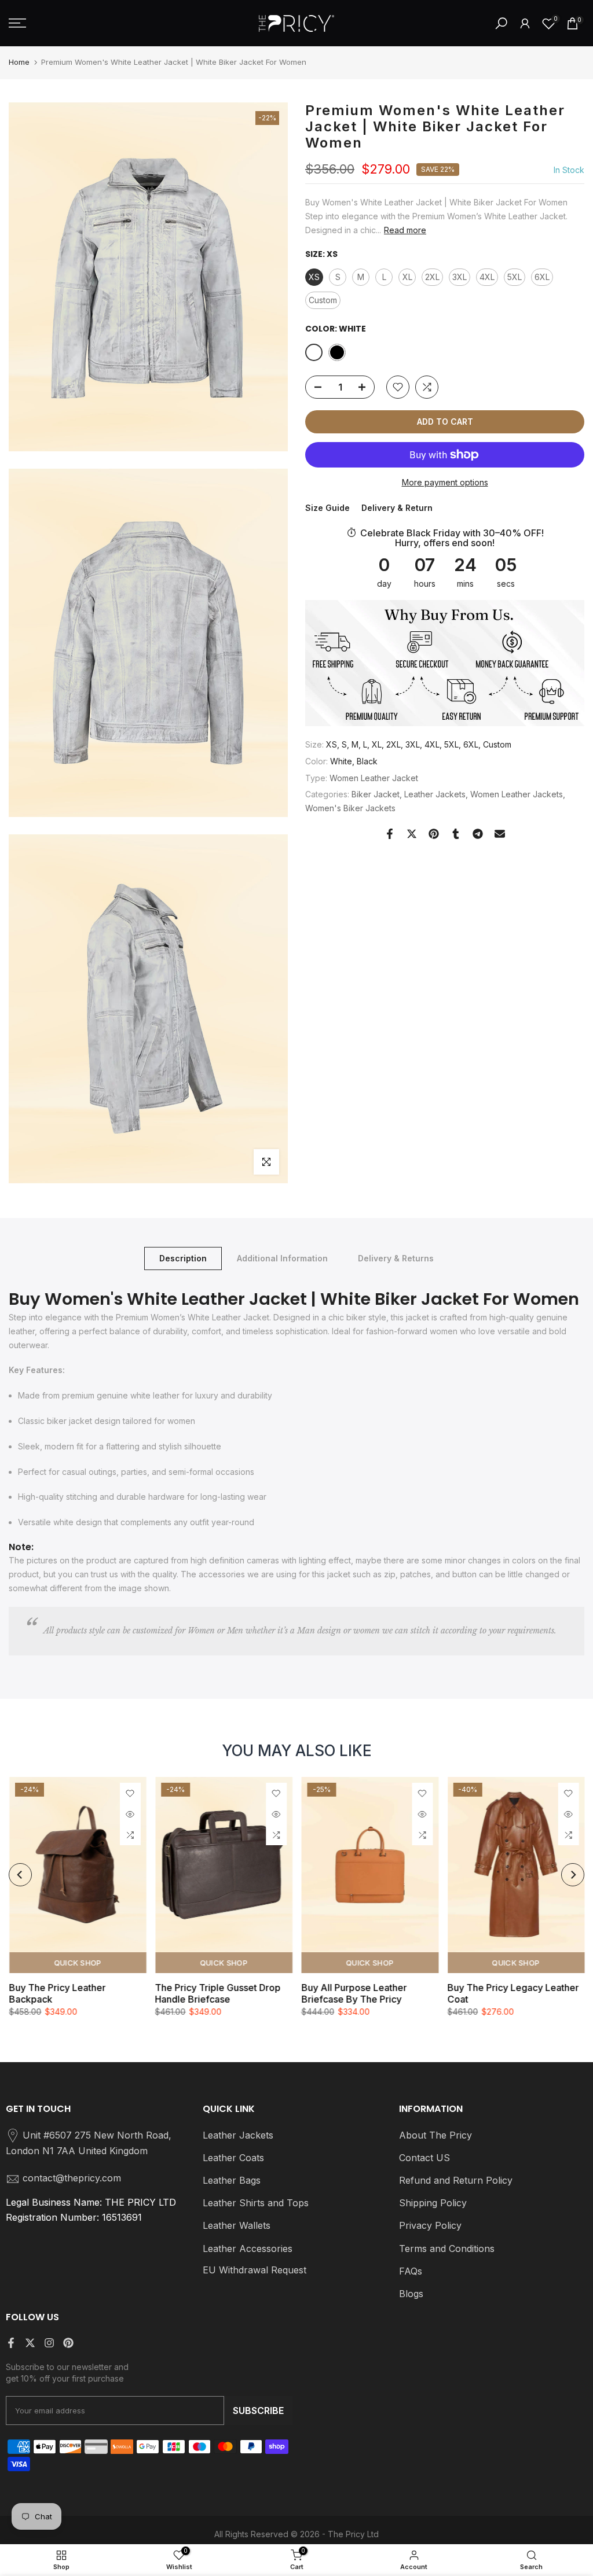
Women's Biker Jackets (350, 808)
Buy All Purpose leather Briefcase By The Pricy (354, 1993)
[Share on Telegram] (478, 834)
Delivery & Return (397, 508)
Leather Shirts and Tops (256, 2203)
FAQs (411, 2271)
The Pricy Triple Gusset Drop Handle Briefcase (217, 1993)
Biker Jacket (376, 794)
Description (183, 1258)
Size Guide (327, 508)
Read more (405, 230)
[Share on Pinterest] (434, 834)
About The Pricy (435, 2135)
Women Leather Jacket (374, 778)
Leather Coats (233, 2158)
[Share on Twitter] (412, 834)
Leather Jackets (435, 794)
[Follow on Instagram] (49, 2343)
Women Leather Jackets (517, 794)
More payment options (445, 482)
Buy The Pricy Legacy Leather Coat (513, 1993)
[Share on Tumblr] (456, 834)
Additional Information (282, 1258)
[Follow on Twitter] (30, 2343)
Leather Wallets (237, 2225)
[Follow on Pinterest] (68, 2343)
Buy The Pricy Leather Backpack (57, 1993)
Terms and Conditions (447, 2249)
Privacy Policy (430, 2225)
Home (19, 62)
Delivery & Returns (396, 1258)
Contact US (424, 2158)
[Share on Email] (500, 834)
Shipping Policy (433, 2203)
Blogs (411, 2294)
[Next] (573, 1875)
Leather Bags (232, 2180)
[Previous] (20, 1875)
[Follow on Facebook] (11, 2343)
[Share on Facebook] (390, 834)
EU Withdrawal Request (255, 2270)
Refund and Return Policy (456, 2180)
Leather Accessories (248, 2249)
